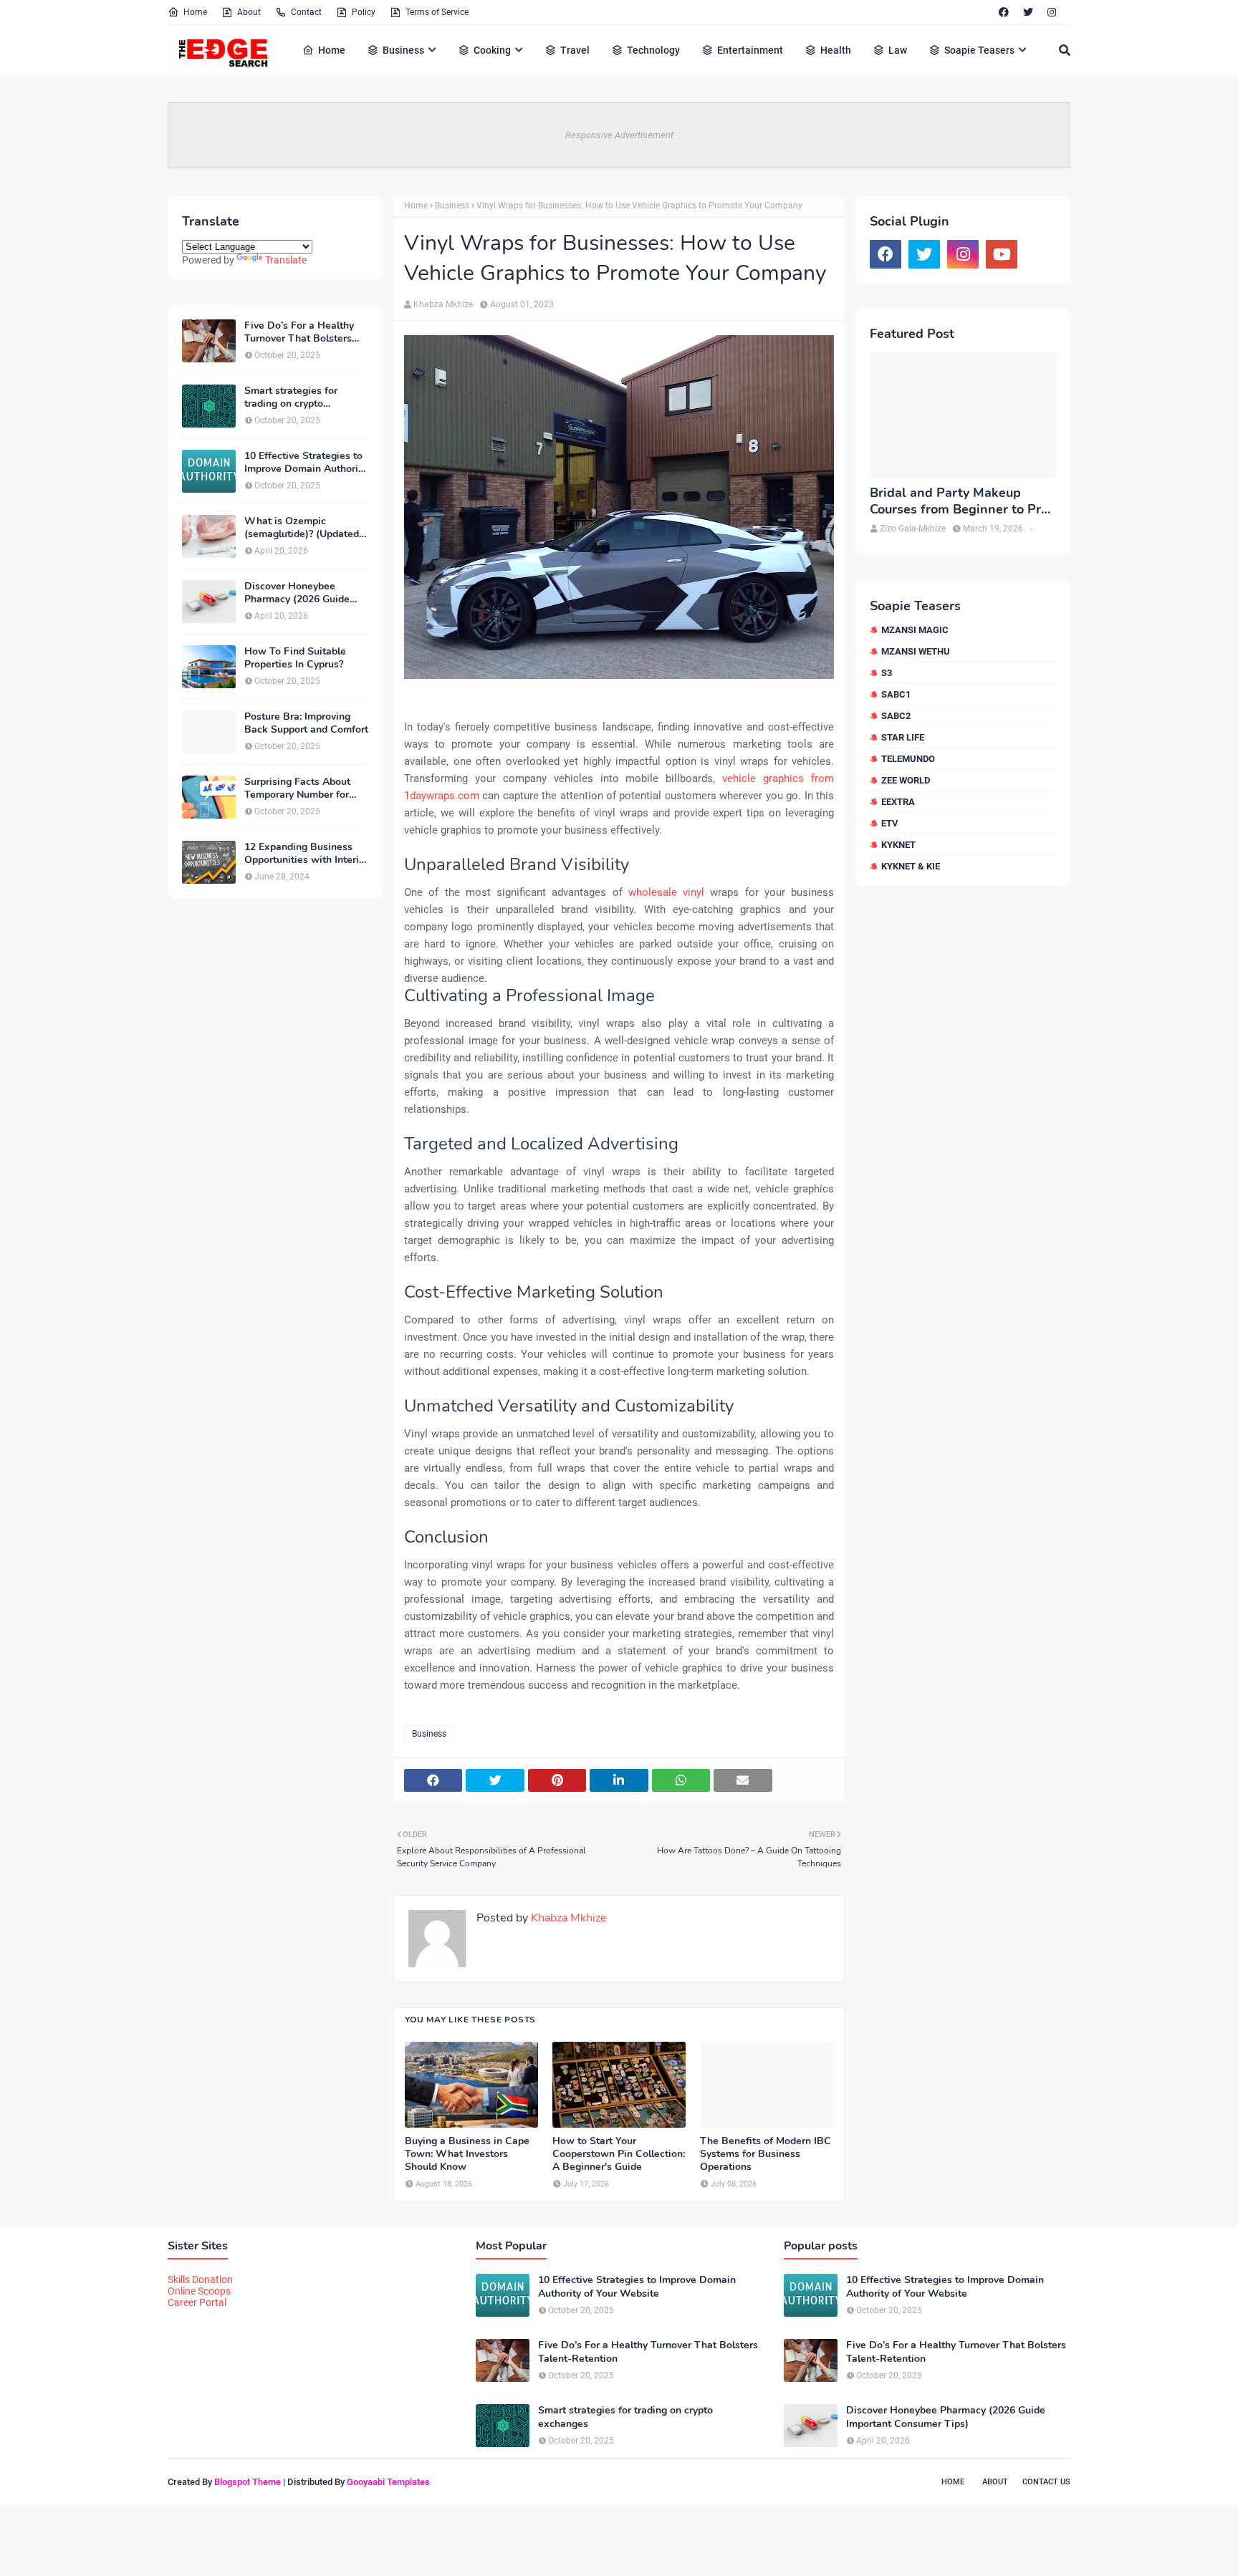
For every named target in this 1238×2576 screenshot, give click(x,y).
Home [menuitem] (332, 50)
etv (890, 823)
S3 (887, 673)
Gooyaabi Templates (388, 2482)
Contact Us (1046, 2482)
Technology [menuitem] (653, 50)
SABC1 (896, 694)
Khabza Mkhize (443, 304)
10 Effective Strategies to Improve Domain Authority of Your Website (306, 463)
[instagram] (1052, 12)
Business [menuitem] (403, 50)
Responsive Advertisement (619, 135)
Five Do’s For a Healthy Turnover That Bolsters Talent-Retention (299, 332)
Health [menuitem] (836, 50)
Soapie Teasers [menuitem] (979, 50)
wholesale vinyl (666, 892)
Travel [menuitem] (575, 50)
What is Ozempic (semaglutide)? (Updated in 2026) (302, 528)
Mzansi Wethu (916, 651)
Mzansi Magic (915, 630)
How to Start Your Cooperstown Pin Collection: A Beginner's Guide (619, 2154)
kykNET (898, 845)
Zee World (906, 780)
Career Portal (197, 2302)
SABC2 (896, 716)
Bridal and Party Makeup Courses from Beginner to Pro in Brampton (959, 502)
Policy (364, 12)
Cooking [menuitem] (492, 50)
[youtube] (1002, 254)
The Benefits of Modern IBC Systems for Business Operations (766, 2154)
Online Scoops (199, 2291)
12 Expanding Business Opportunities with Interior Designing (306, 854)
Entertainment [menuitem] (750, 50)
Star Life (903, 737)
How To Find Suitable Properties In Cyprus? (295, 658)
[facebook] (1004, 12)
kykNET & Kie (911, 866)
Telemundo (908, 759)
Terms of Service (437, 12)
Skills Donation (200, 2280)
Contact (306, 12)
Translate (286, 260)
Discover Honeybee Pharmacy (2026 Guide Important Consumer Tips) (306, 593)
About (249, 12)
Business (452, 206)
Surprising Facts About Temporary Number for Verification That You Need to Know (297, 788)
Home (195, 12)
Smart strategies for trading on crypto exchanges (291, 397)
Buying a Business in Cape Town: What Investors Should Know (467, 2154)
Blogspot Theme (248, 2482)
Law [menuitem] (898, 50)
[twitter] (1028, 12)
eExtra (898, 802)
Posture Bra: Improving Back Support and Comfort (306, 723)
